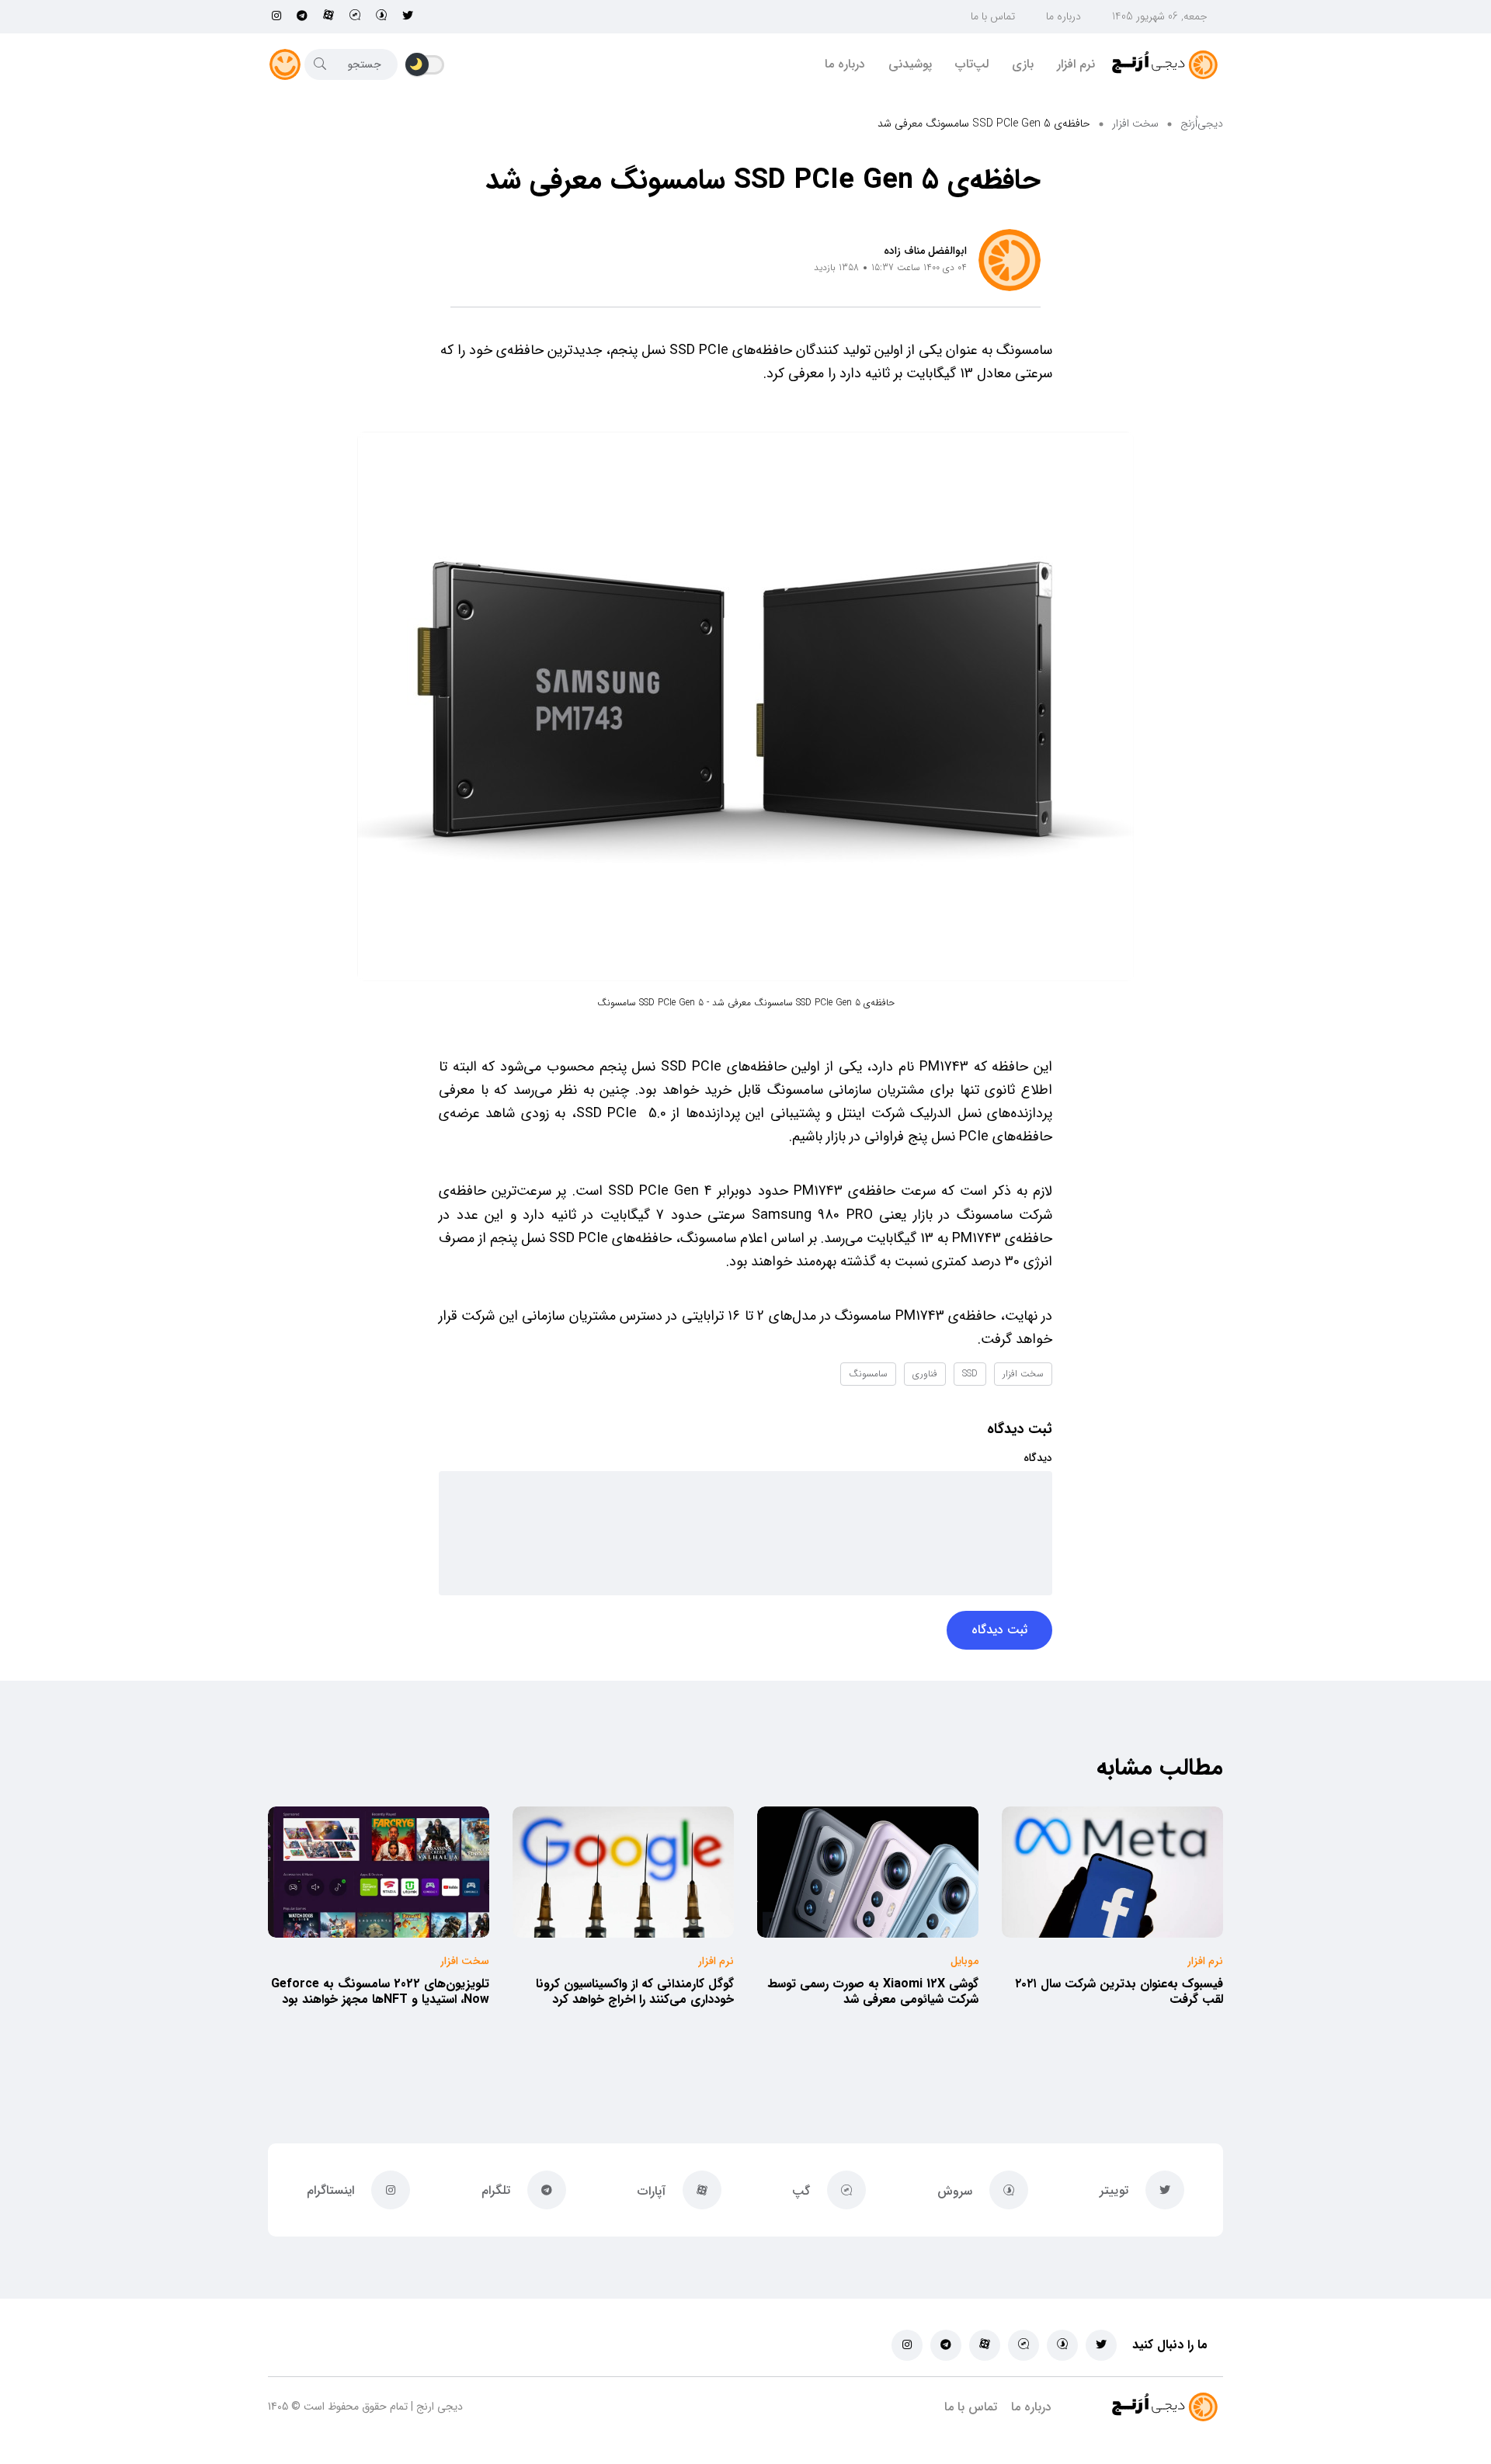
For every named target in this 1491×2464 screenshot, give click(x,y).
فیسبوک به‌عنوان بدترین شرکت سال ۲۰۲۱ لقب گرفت (1119, 1992)
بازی (1023, 64)
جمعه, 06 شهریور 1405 (1160, 16)
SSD (970, 1374)
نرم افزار (1076, 64)
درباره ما (1064, 16)
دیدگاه (1038, 1458)
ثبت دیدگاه (999, 1630)
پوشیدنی (910, 64)
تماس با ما (993, 16)
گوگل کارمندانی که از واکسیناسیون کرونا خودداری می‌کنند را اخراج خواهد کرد (635, 1992)
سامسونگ (868, 1374)
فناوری (925, 1374)
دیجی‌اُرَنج (1202, 123)
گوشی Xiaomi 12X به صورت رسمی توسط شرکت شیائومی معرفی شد (873, 1992)
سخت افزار (1135, 123)
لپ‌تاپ (972, 64)
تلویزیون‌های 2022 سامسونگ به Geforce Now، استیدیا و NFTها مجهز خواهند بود (380, 1992)
